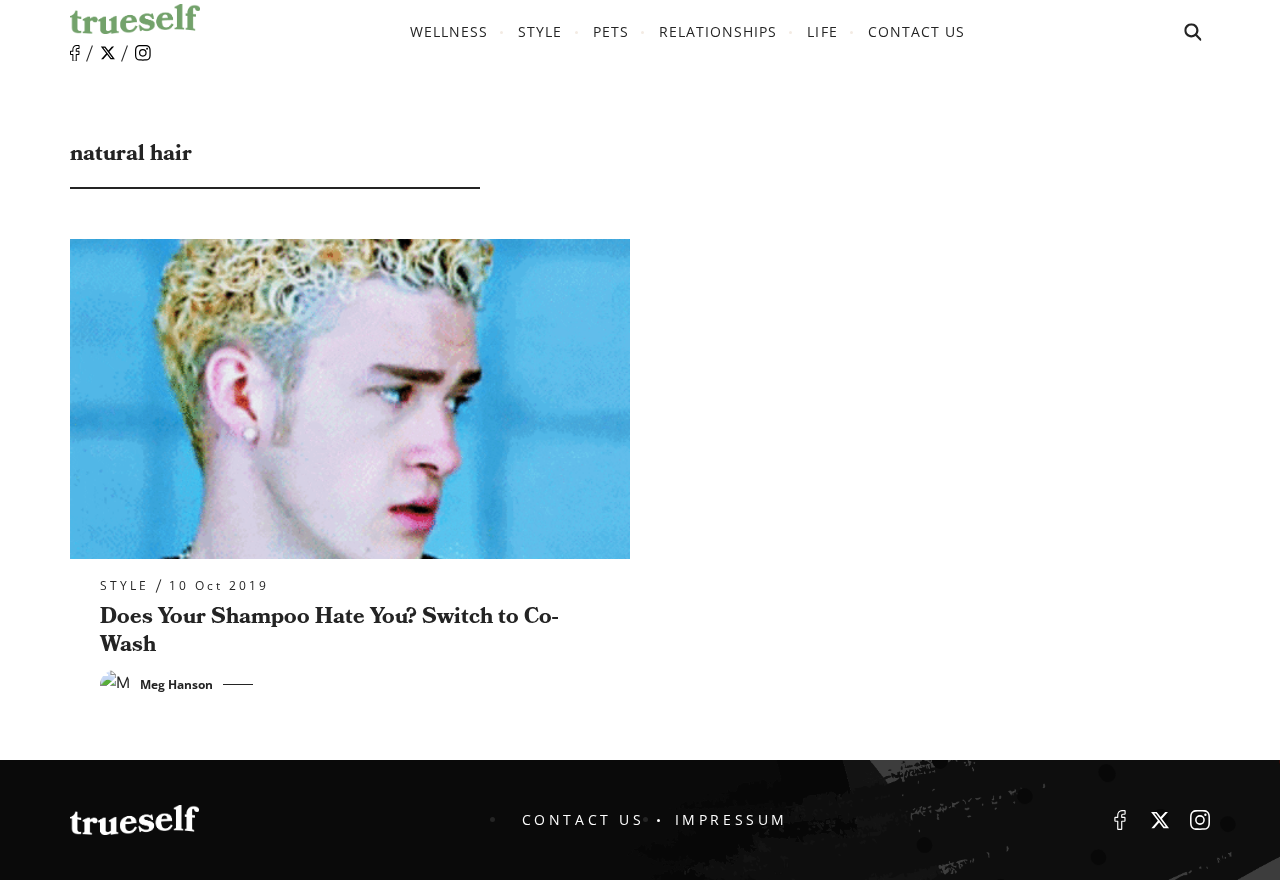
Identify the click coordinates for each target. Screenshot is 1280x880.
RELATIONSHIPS (718, 31)
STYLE (540, 31)
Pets (611, 31)
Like (75, 53)
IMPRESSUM (731, 819)
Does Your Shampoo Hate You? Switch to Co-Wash (329, 631)
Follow (108, 53)
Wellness (449, 31)
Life (822, 31)
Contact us (917, 31)
